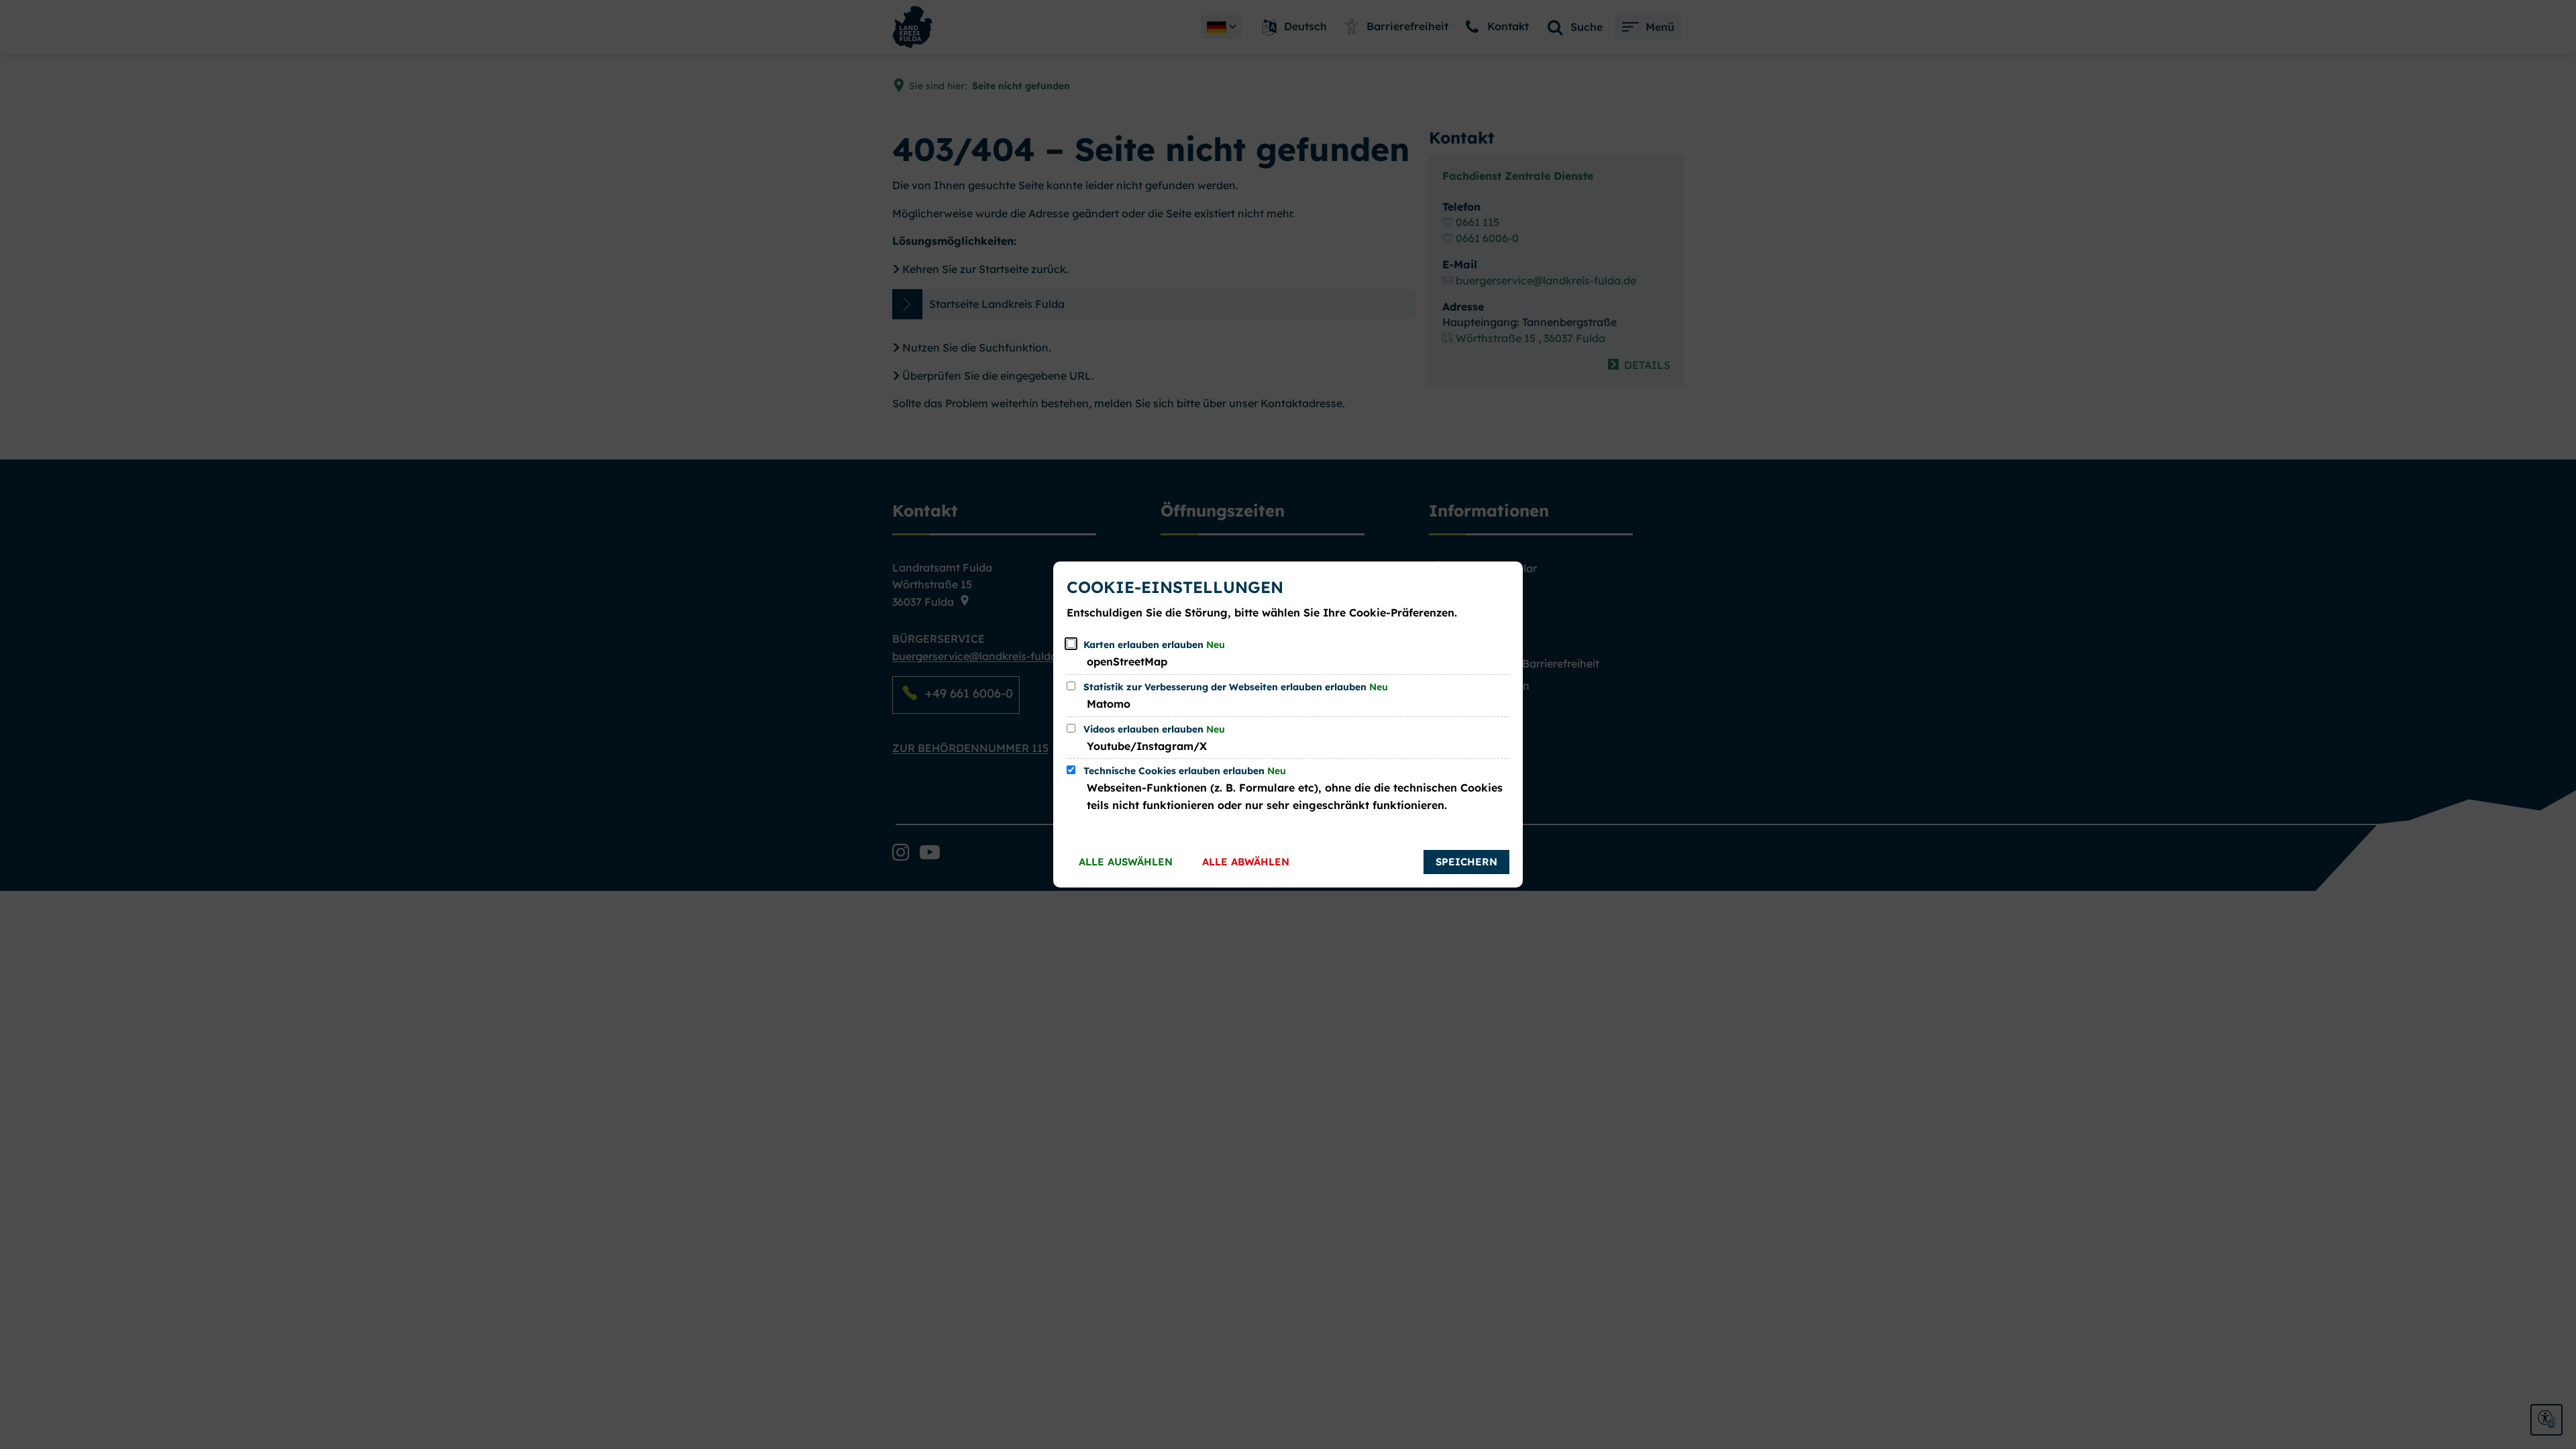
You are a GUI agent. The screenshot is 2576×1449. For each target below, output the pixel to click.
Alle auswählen (1126, 862)
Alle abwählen (1246, 862)
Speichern (1466, 862)
